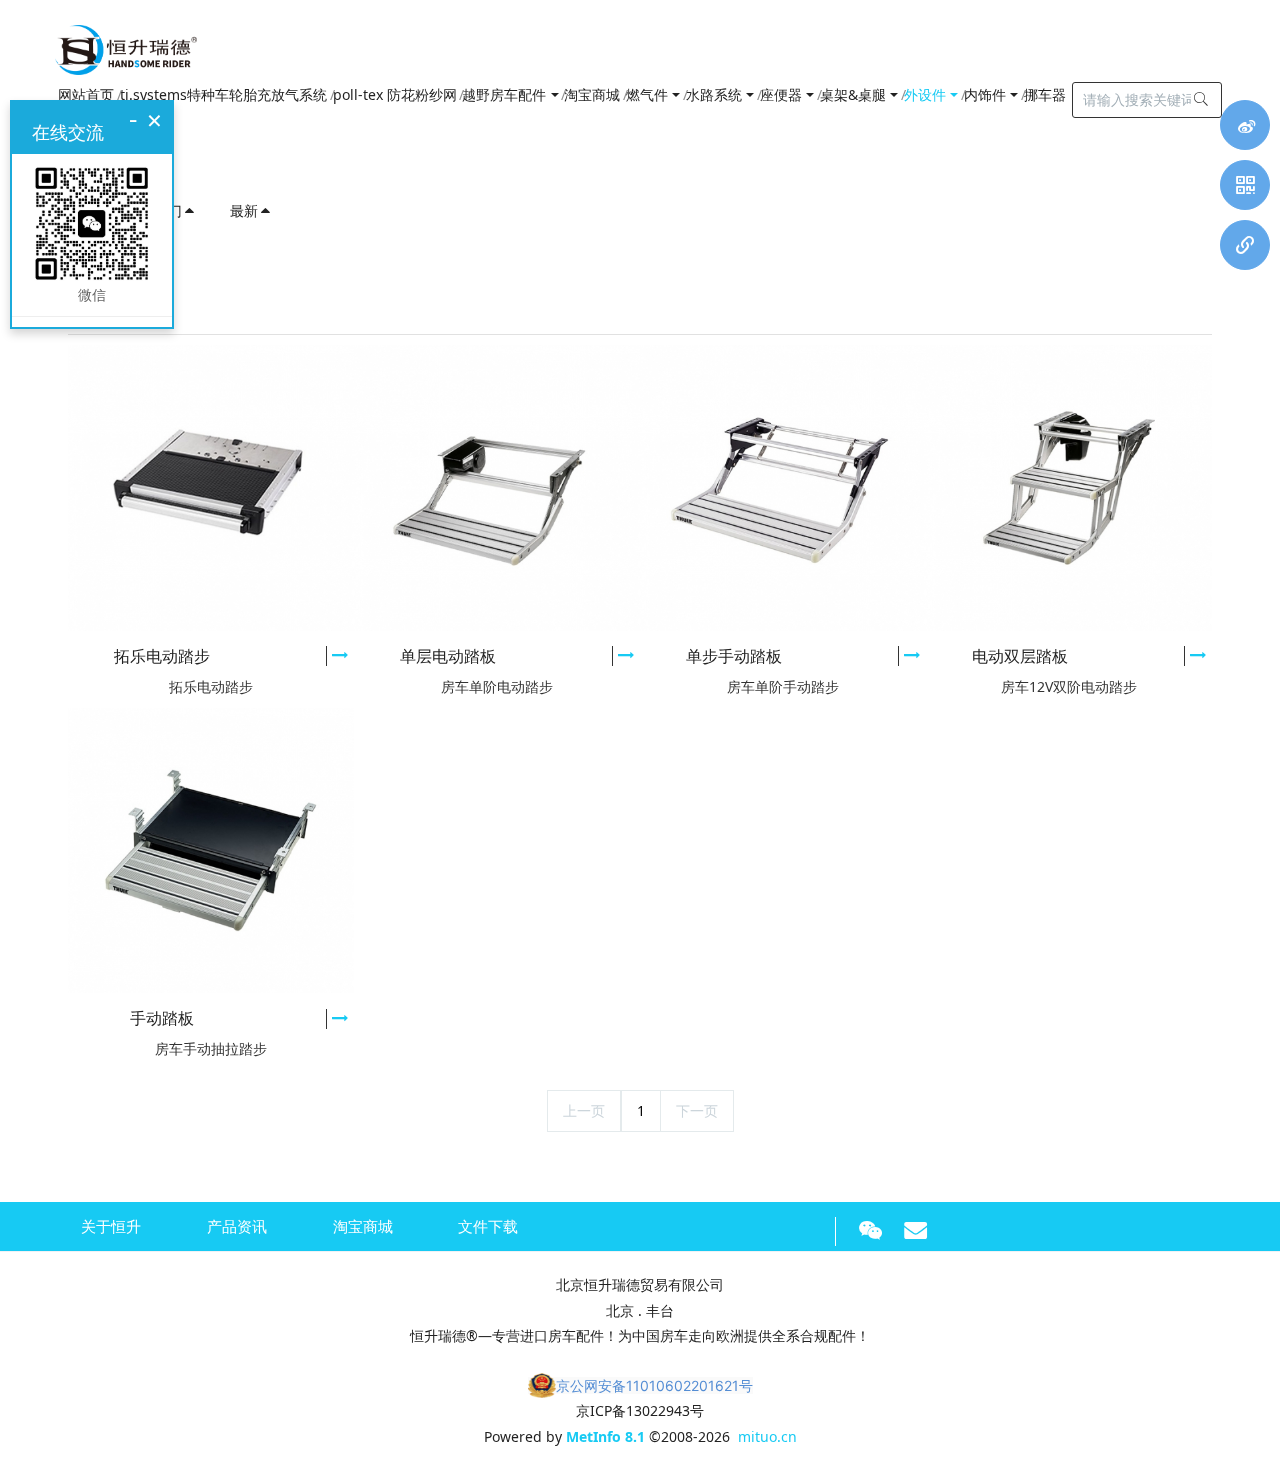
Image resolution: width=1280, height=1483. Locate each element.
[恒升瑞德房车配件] (126, 45)
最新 (244, 210)
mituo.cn (767, 1436)
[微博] (1245, 125)
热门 (168, 210)
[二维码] (1245, 185)
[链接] (1245, 245)
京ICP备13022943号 (640, 1410)
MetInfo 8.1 (605, 1436)
